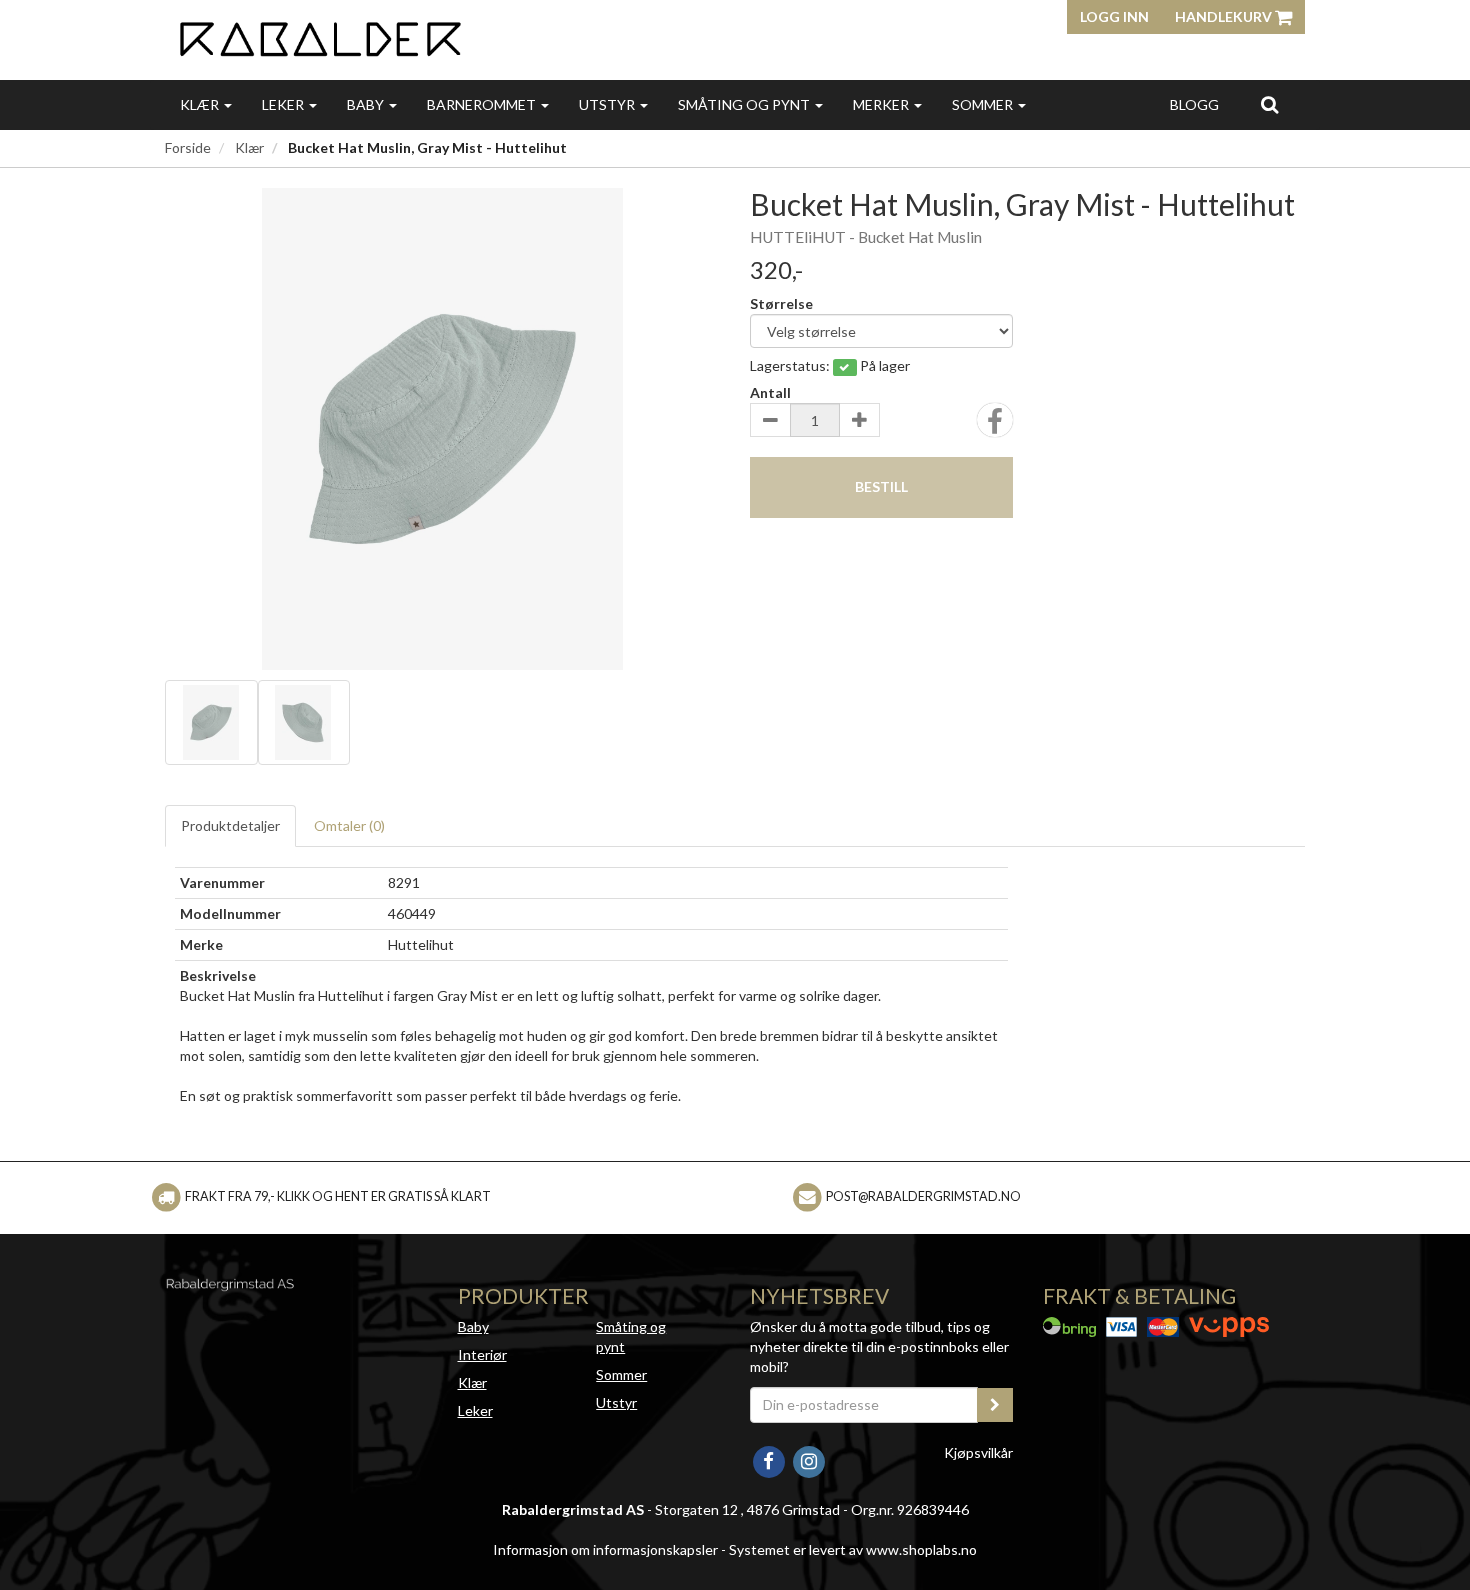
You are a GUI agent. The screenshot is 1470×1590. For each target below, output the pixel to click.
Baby (367, 104)
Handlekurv (1225, 16)
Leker (284, 104)
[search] (1269, 104)
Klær (201, 104)
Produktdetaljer (230, 825)
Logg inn (1114, 16)
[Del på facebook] (995, 426)
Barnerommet (483, 104)
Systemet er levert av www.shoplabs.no (853, 1549)
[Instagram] (808, 1459)
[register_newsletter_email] (995, 1405)
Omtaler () (349, 825)
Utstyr (608, 104)
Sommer (984, 104)
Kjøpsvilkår (978, 1452)
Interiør (482, 1354)
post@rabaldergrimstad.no (923, 1196)
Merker (882, 104)
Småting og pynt (745, 104)
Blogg (1194, 104)
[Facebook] (770, 1459)
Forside (188, 147)
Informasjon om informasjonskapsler (605, 1549)
